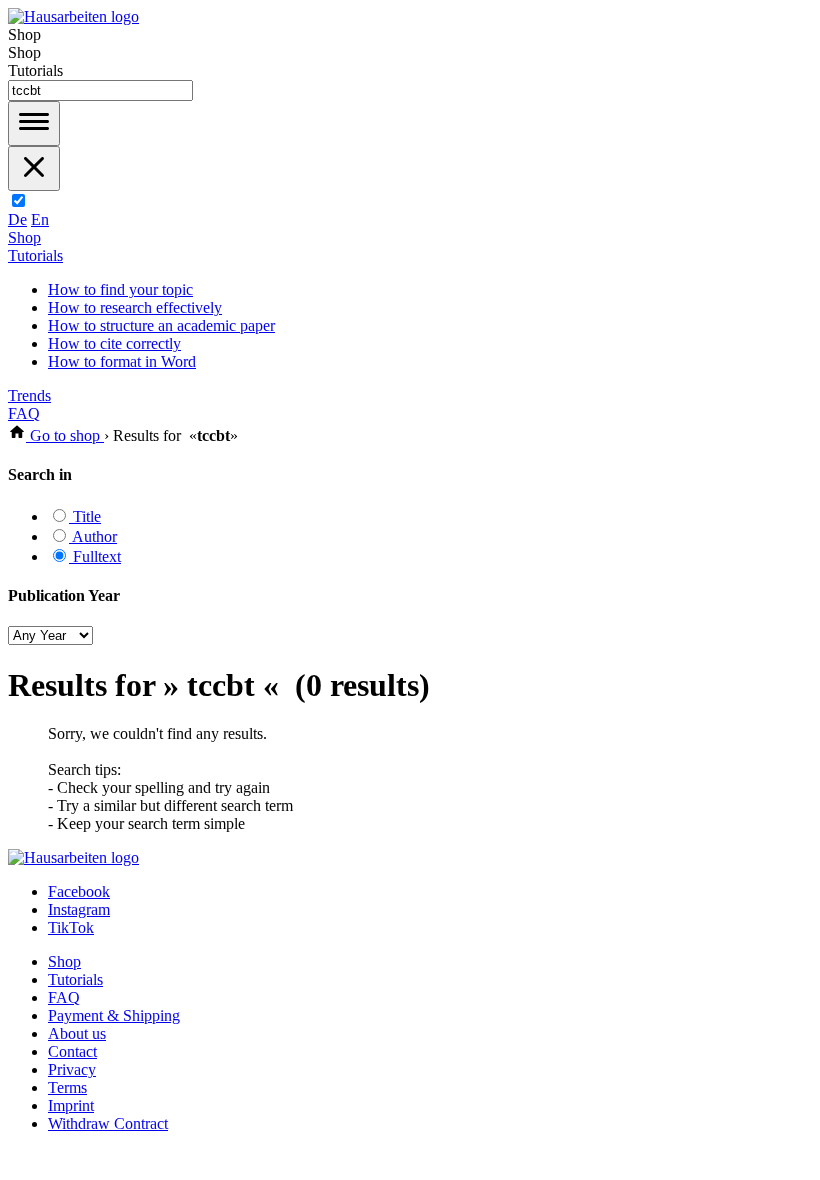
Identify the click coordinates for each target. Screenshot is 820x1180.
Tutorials (35, 255)
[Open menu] (34, 123)
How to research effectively (135, 307)
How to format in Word (122, 361)
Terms (67, 1087)
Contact (72, 1051)
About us (77, 1033)
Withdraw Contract (108, 1123)
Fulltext (95, 556)
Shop (24, 237)
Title (85, 516)
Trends (29, 395)
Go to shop (65, 435)
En (40, 219)
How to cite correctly (114, 343)
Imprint (71, 1105)
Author (93, 536)
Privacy (72, 1069)
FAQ (24, 413)
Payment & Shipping (114, 1015)
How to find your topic (120, 289)
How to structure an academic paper (161, 325)
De (17, 219)
